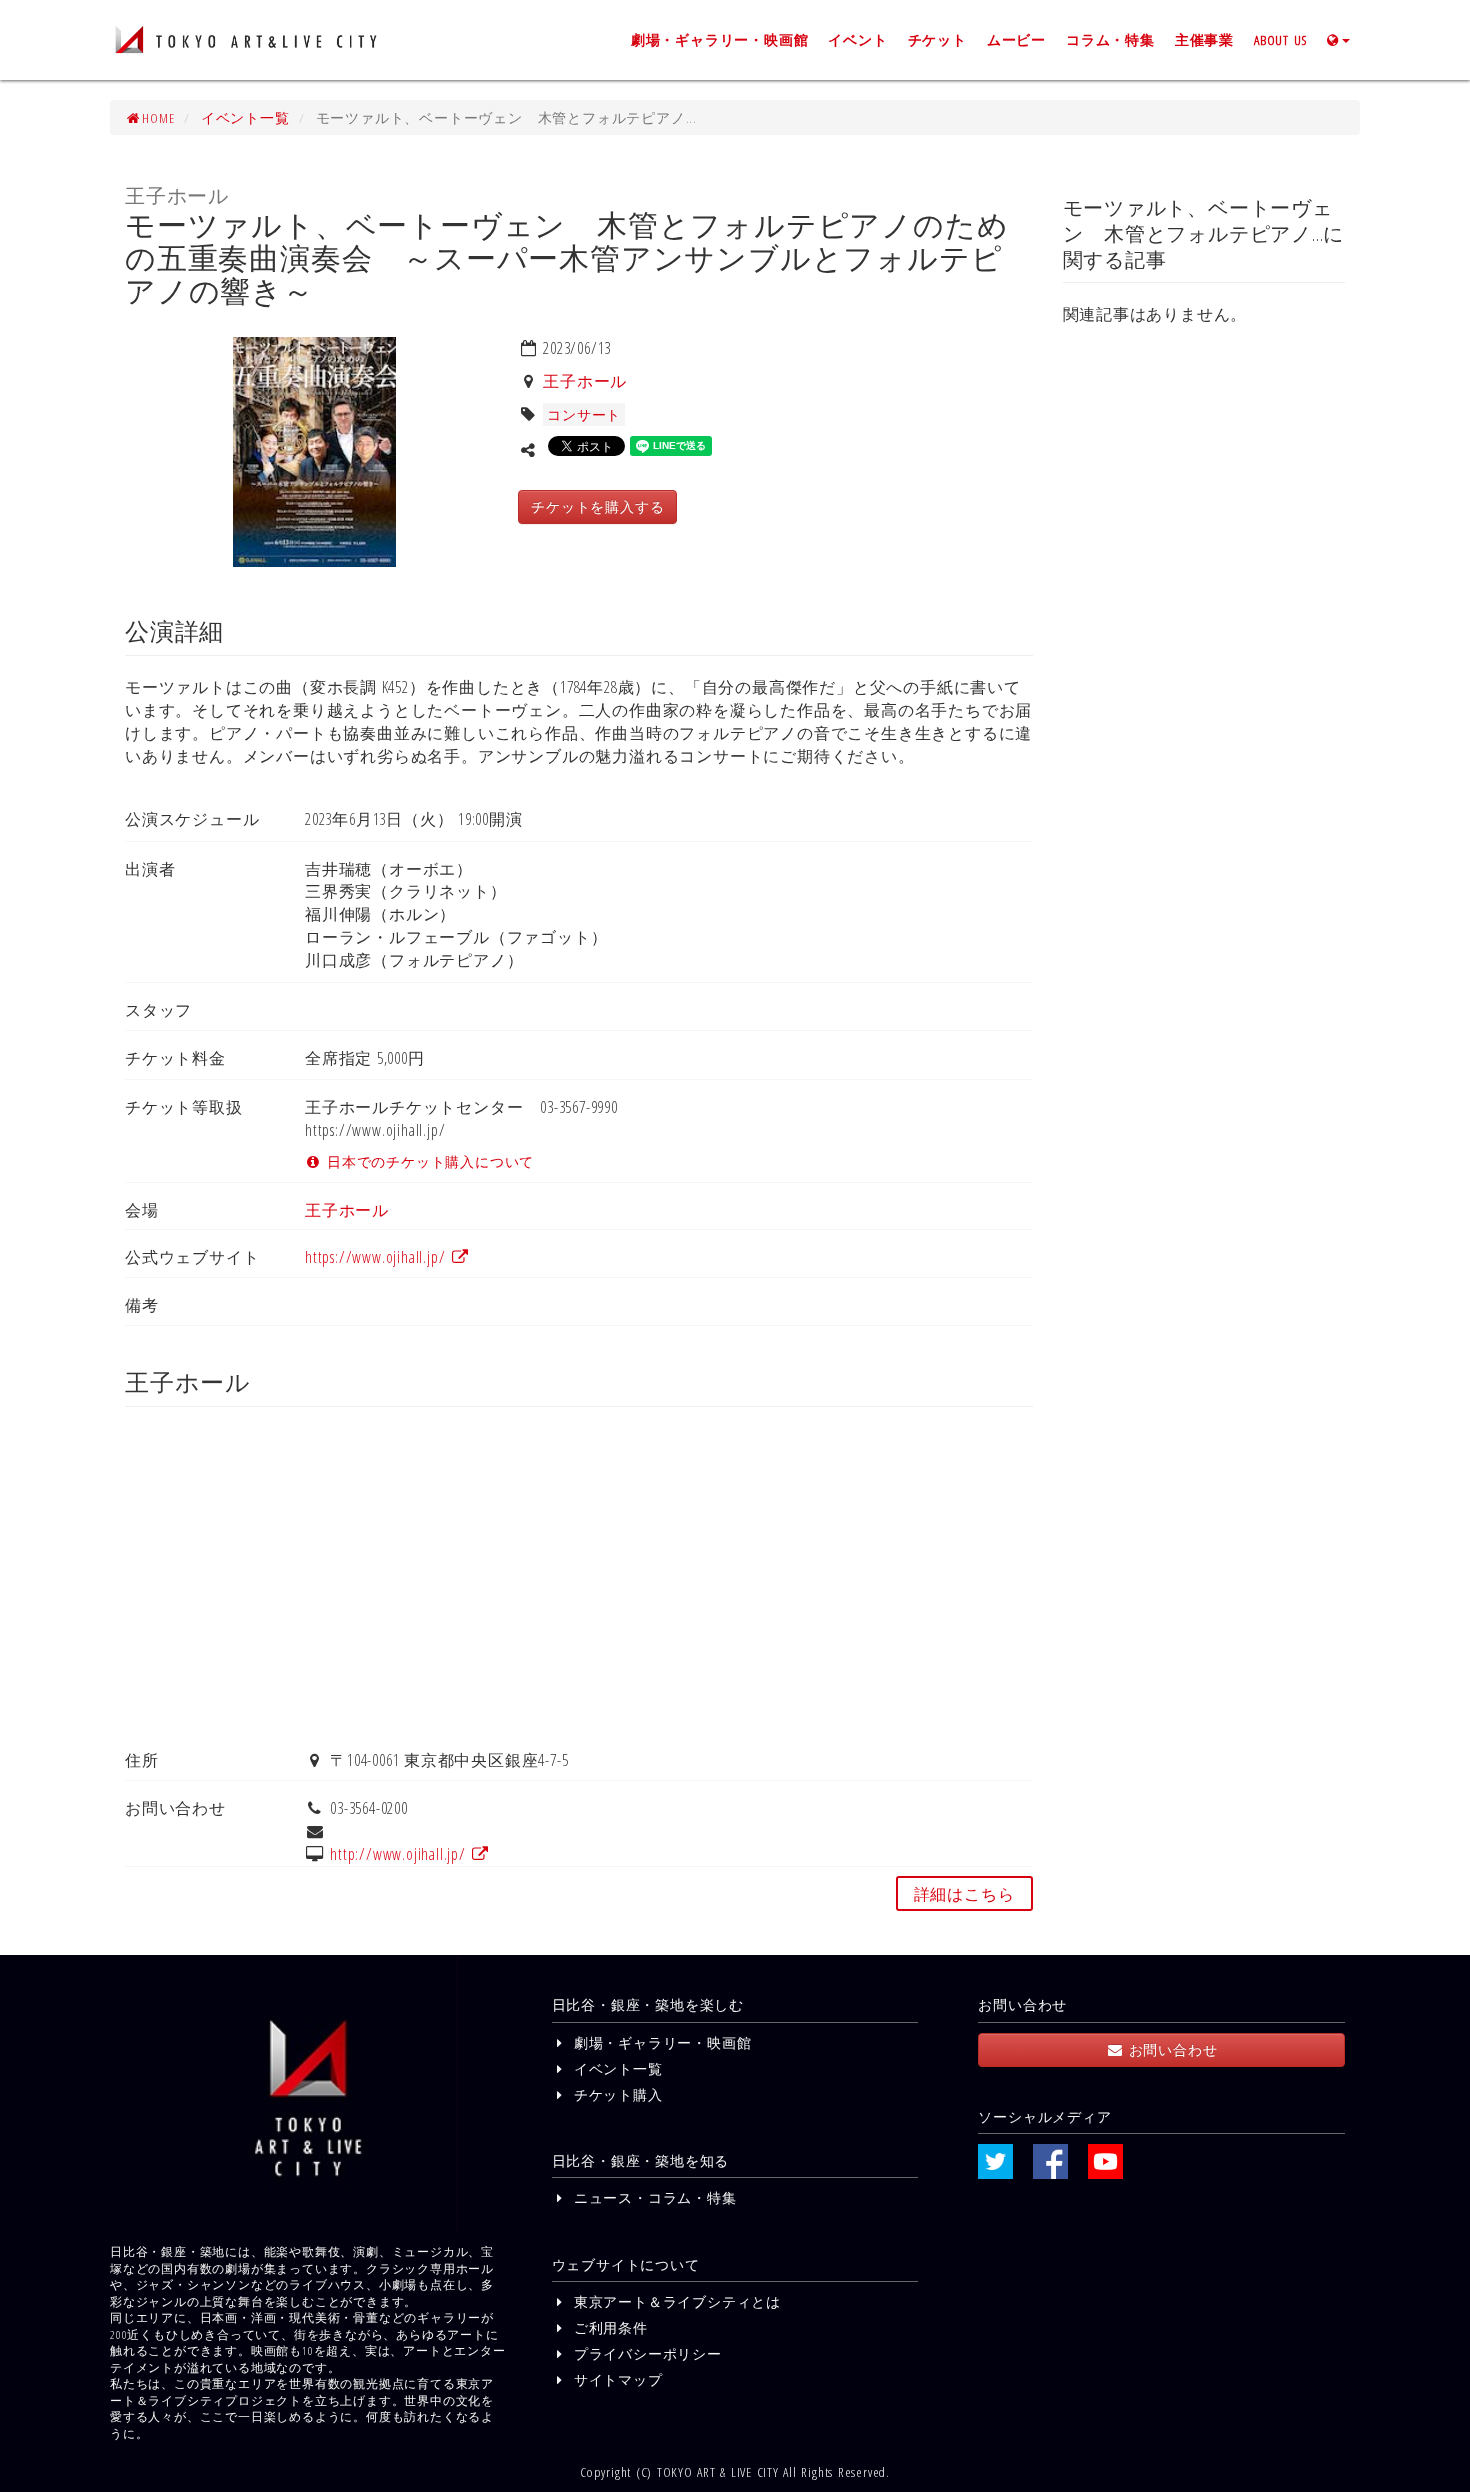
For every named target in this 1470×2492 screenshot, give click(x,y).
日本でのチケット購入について (428, 1161)
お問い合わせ (1170, 2049)
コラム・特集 (1110, 39)
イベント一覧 (245, 117)
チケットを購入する (597, 506)
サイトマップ (615, 2379)
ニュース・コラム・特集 (652, 2197)
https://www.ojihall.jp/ (377, 1257)
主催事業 (1204, 39)
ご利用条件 (608, 2327)
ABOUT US (1280, 39)
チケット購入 (615, 2094)
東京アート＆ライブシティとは (675, 2301)
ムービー (1016, 39)
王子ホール (585, 381)
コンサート (584, 414)
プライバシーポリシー (645, 2353)
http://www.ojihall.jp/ (400, 1854)
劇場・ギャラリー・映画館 (720, 39)
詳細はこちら (964, 1894)
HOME (158, 117)
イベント (857, 39)
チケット (937, 39)
